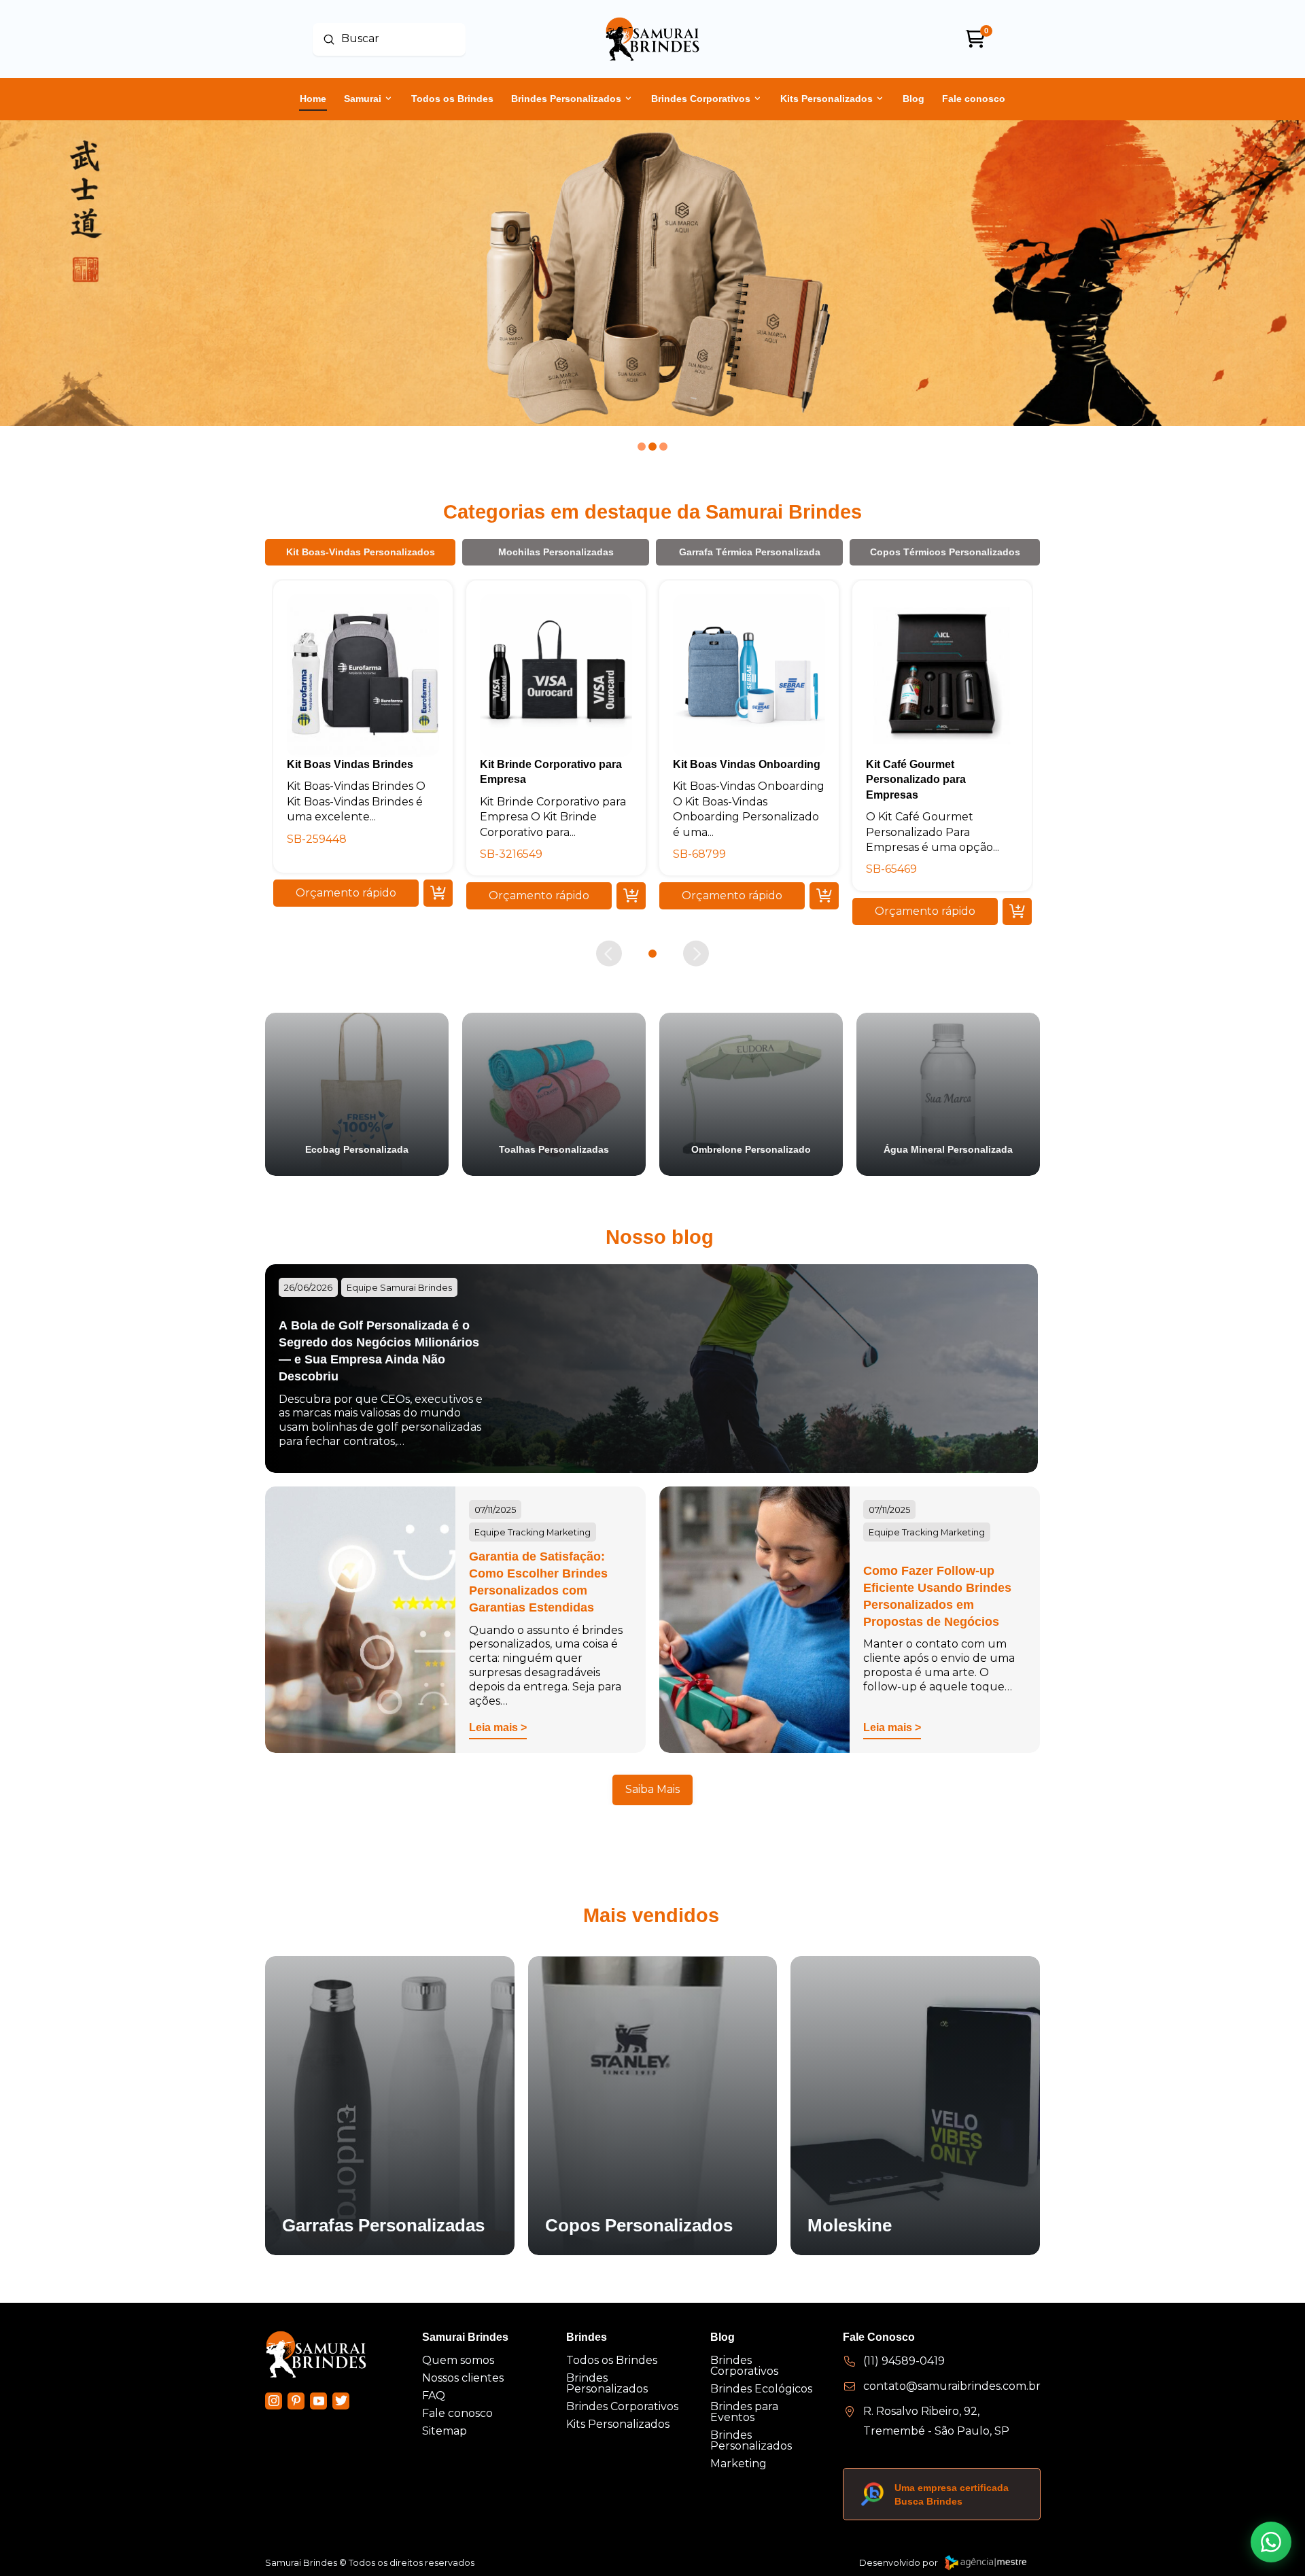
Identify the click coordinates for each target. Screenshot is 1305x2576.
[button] (346, 893)
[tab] (360, 552)
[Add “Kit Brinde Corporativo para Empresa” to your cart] (631, 896)
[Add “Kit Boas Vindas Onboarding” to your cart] (824, 896)
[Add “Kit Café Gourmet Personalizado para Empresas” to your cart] (1017, 911)
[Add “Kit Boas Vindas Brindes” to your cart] (438, 893)
